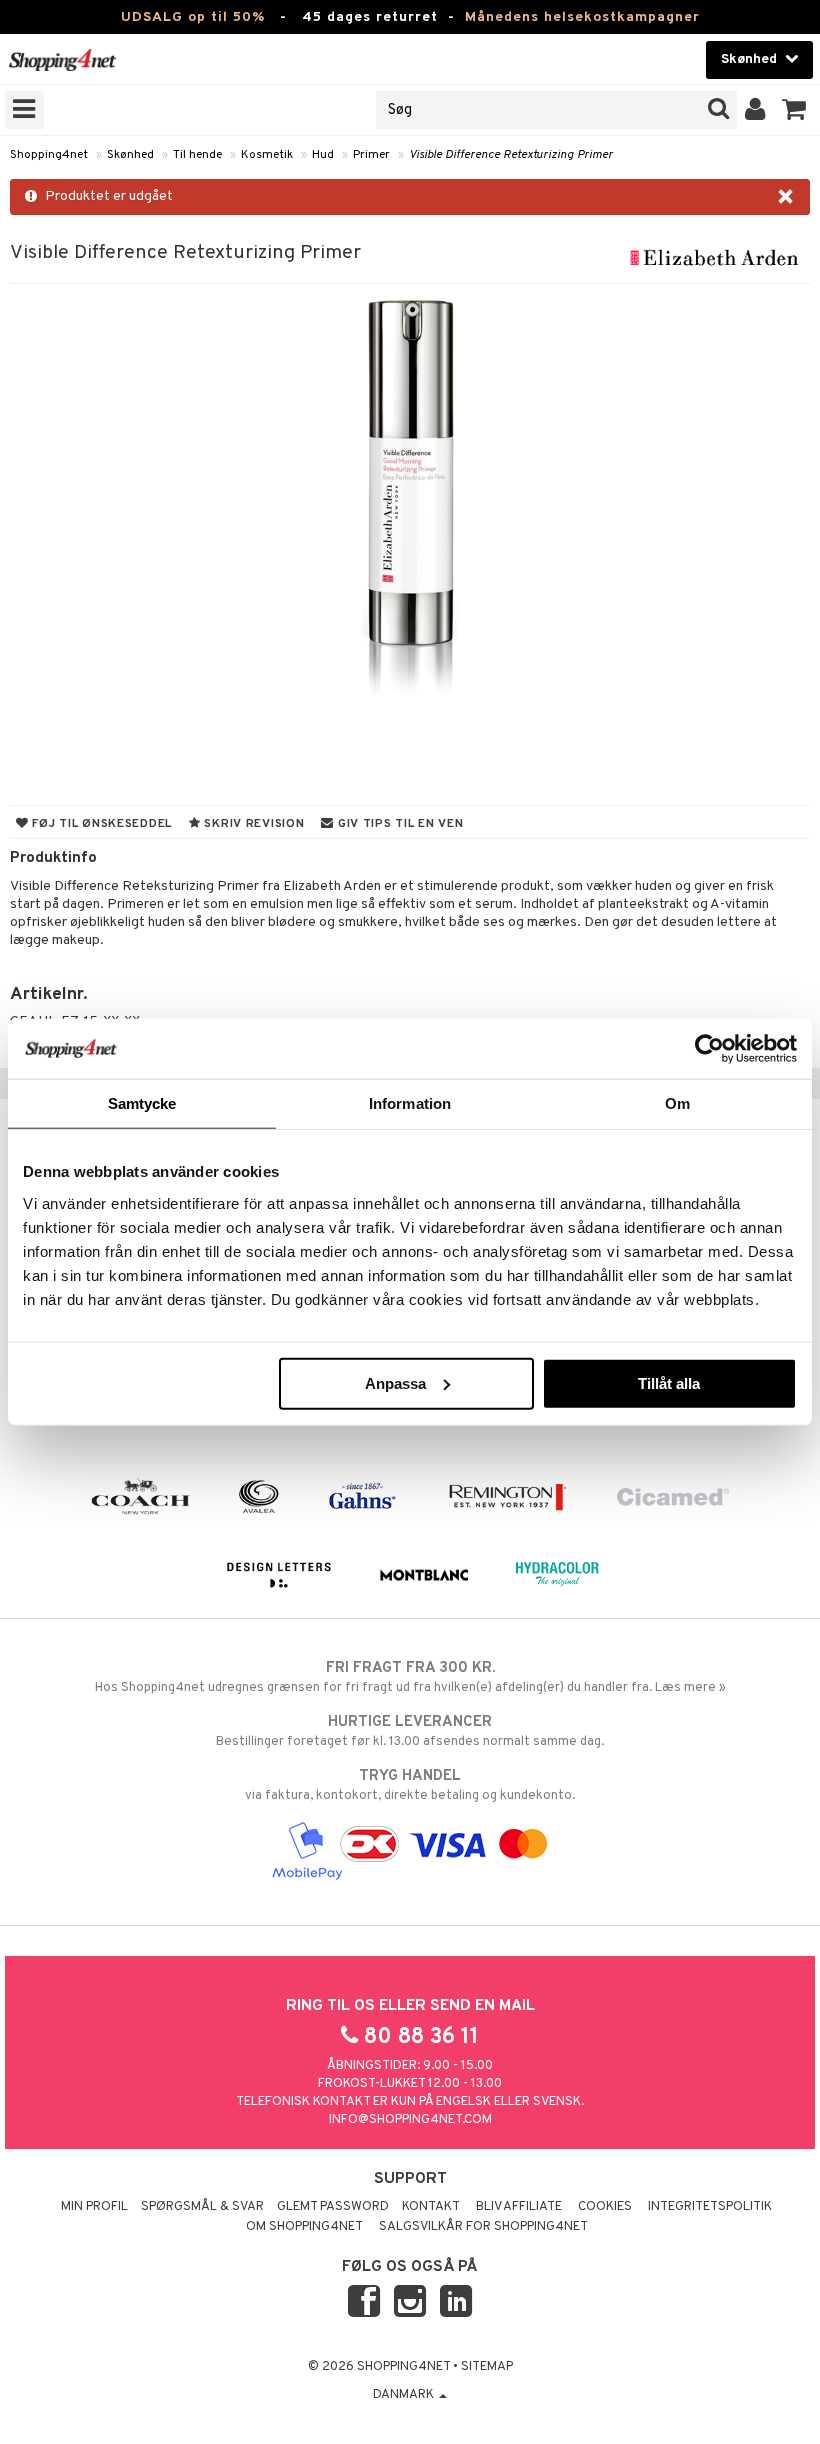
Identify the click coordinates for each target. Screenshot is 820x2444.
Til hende (197, 155)
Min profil (94, 2207)
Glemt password (333, 2207)
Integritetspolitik (710, 2207)
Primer (371, 155)
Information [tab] (410, 1103)
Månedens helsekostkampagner (582, 17)
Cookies (605, 2207)
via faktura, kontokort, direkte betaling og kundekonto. (410, 1785)
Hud (323, 155)
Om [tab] (677, 1103)
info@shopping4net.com (410, 2120)
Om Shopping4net (304, 2227)
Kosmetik (267, 155)
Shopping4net (49, 155)
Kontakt (431, 2207)
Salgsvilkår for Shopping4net (483, 2227)
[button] (794, 110)
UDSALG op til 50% (193, 17)
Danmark (405, 2395)
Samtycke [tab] (142, 1103)
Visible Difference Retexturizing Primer (511, 155)
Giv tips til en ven (398, 824)
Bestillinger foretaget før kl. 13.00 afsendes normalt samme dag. (410, 1731)
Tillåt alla (669, 1382)
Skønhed (130, 155)
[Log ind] (755, 110)
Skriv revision (253, 824)
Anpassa (395, 1382)
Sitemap (487, 2367)
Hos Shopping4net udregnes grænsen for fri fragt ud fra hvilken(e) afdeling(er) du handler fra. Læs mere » (410, 1677)
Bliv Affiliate (519, 2207)
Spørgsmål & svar (202, 2207)
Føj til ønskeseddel (100, 824)
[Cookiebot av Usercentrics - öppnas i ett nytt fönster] (709, 1049)
